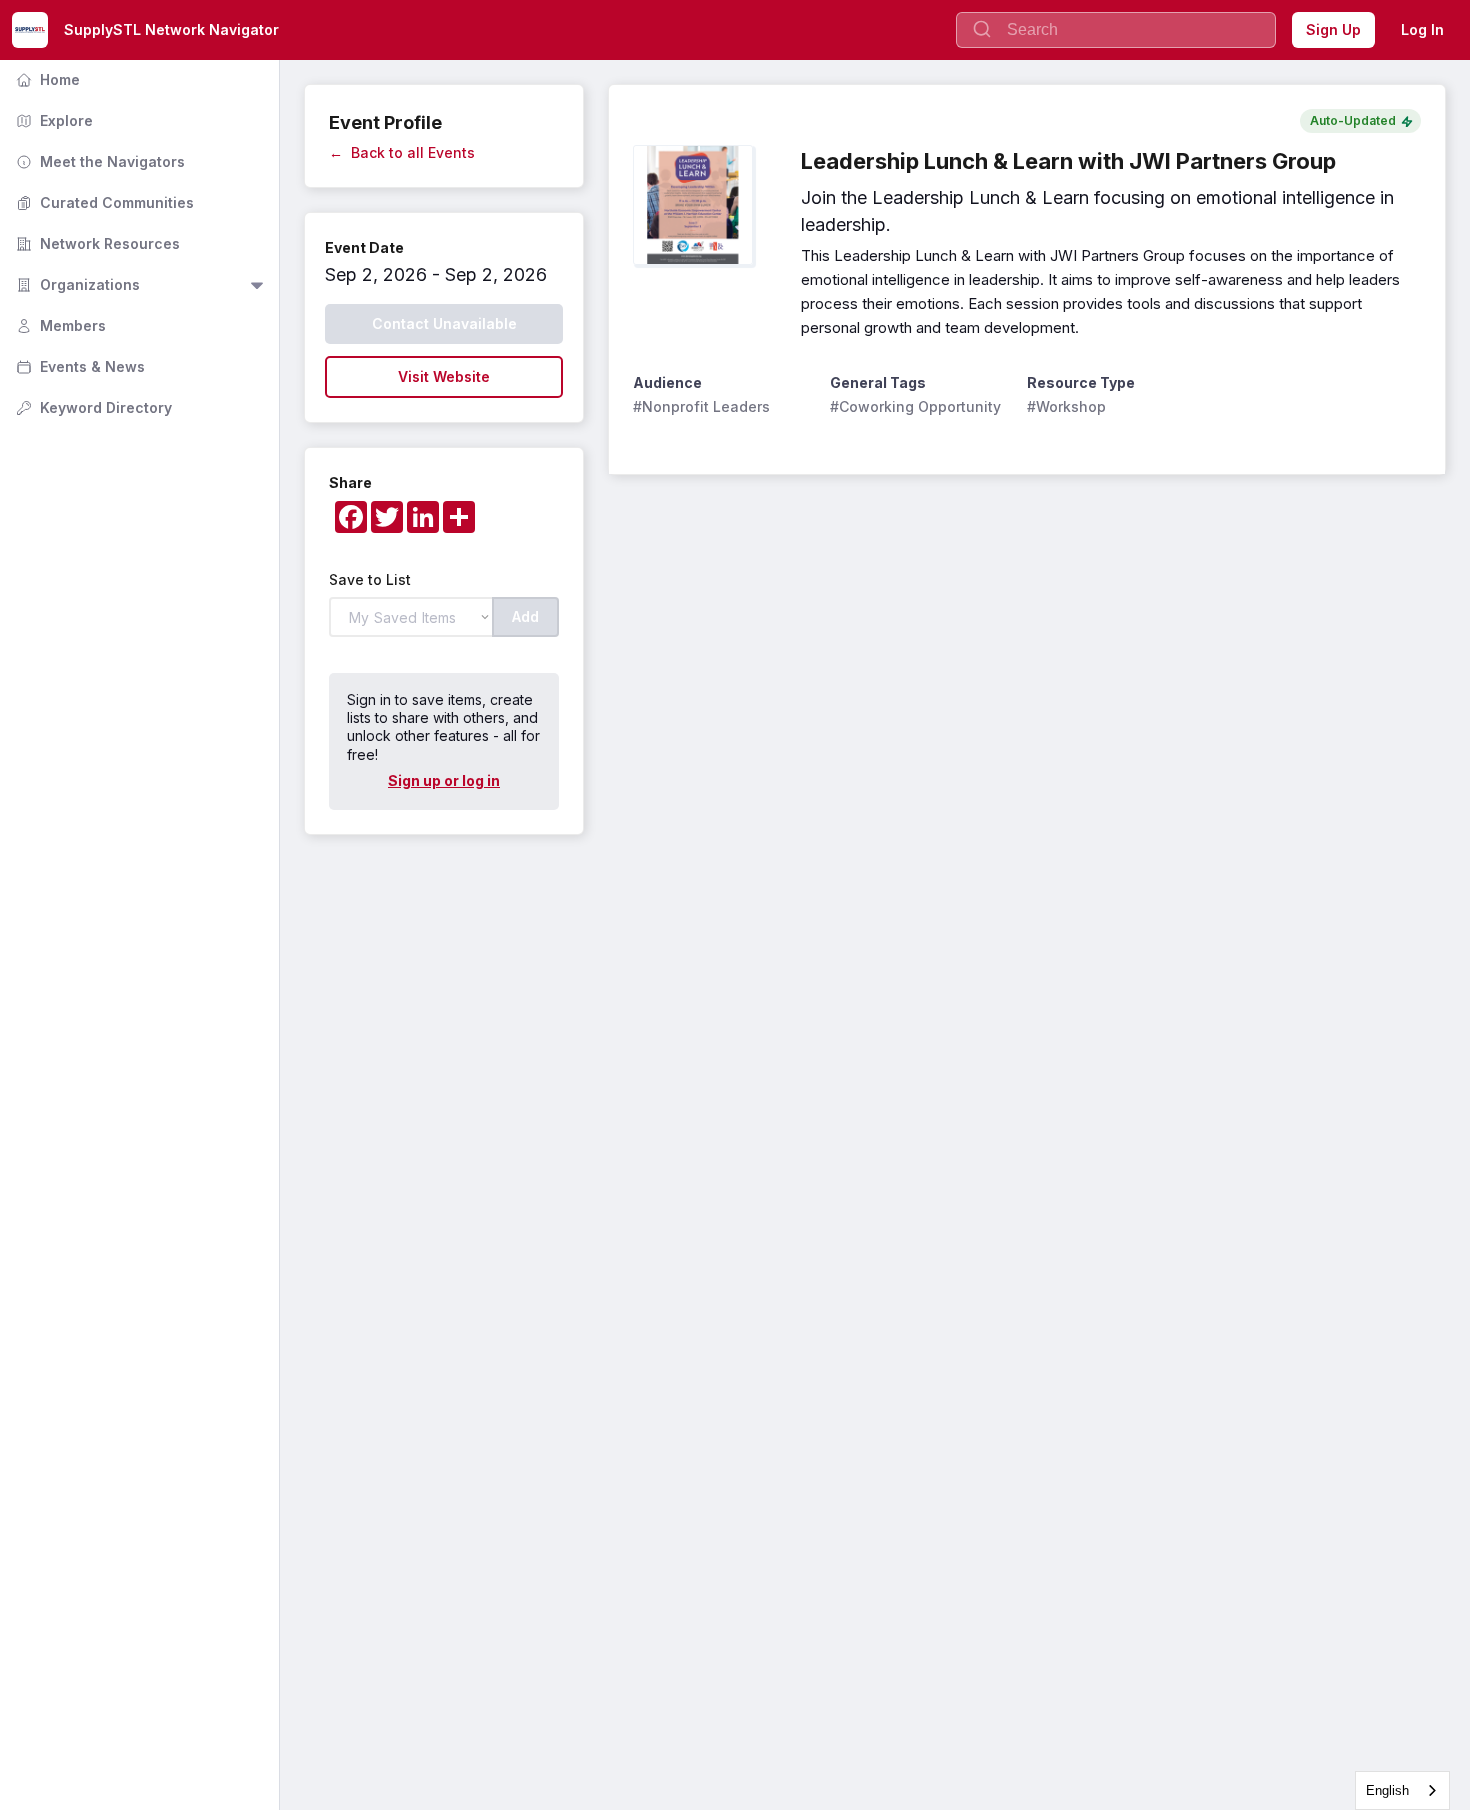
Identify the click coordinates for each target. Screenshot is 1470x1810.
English (1387, 1790)
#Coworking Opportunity (915, 406)
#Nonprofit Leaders (701, 406)
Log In (1422, 29)
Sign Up (1333, 29)
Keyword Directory (92, 407)
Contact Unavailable (444, 323)
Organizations (76, 284)
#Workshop (1066, 406)
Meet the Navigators (98, 161)
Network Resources (96, 243)
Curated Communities (103, 202)
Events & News (78, 366)
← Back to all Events (402, 152)
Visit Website (444, 376)
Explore (52, 120)
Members (59, 325)
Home (46, 79)
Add (525, 616)
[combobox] (1402, 1790)
